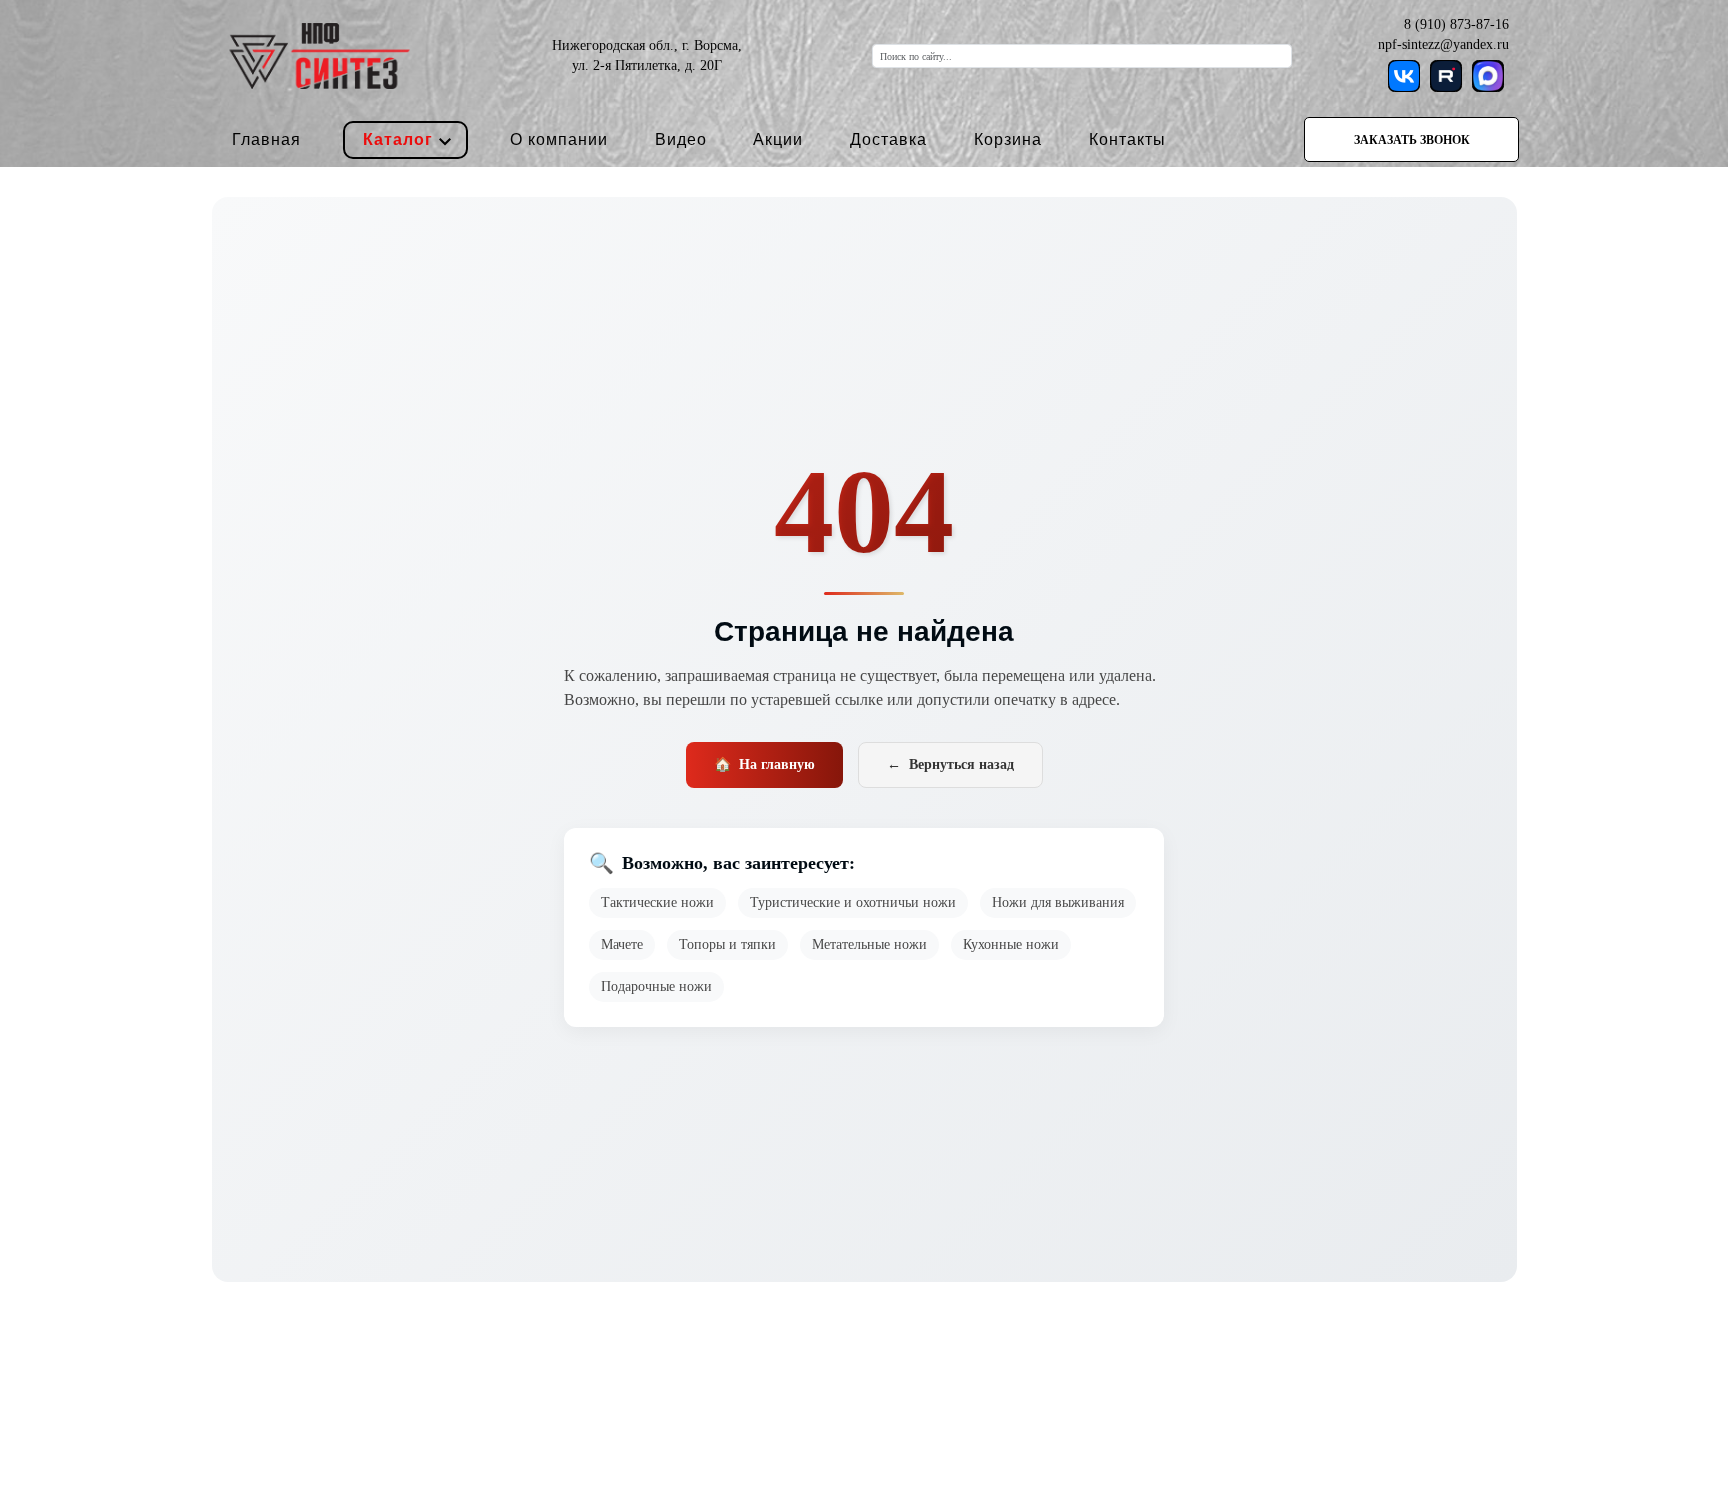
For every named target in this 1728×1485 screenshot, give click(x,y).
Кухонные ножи (1011, 944)
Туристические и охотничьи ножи (853, 902)
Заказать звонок (1412, 140)
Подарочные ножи (656, 986)
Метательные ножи (869, 944)
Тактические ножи (657, 902)
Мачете (622, 944)
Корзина (1008, 139)
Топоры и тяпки (727, 944)
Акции (778, 139)
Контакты (1127, 139)
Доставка (888, 139)
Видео (681, 139)
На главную (764, 764)
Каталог (398, 139)
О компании (559, 139)
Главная (266, 139)
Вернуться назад (950, 764)
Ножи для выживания (1058, 902)
